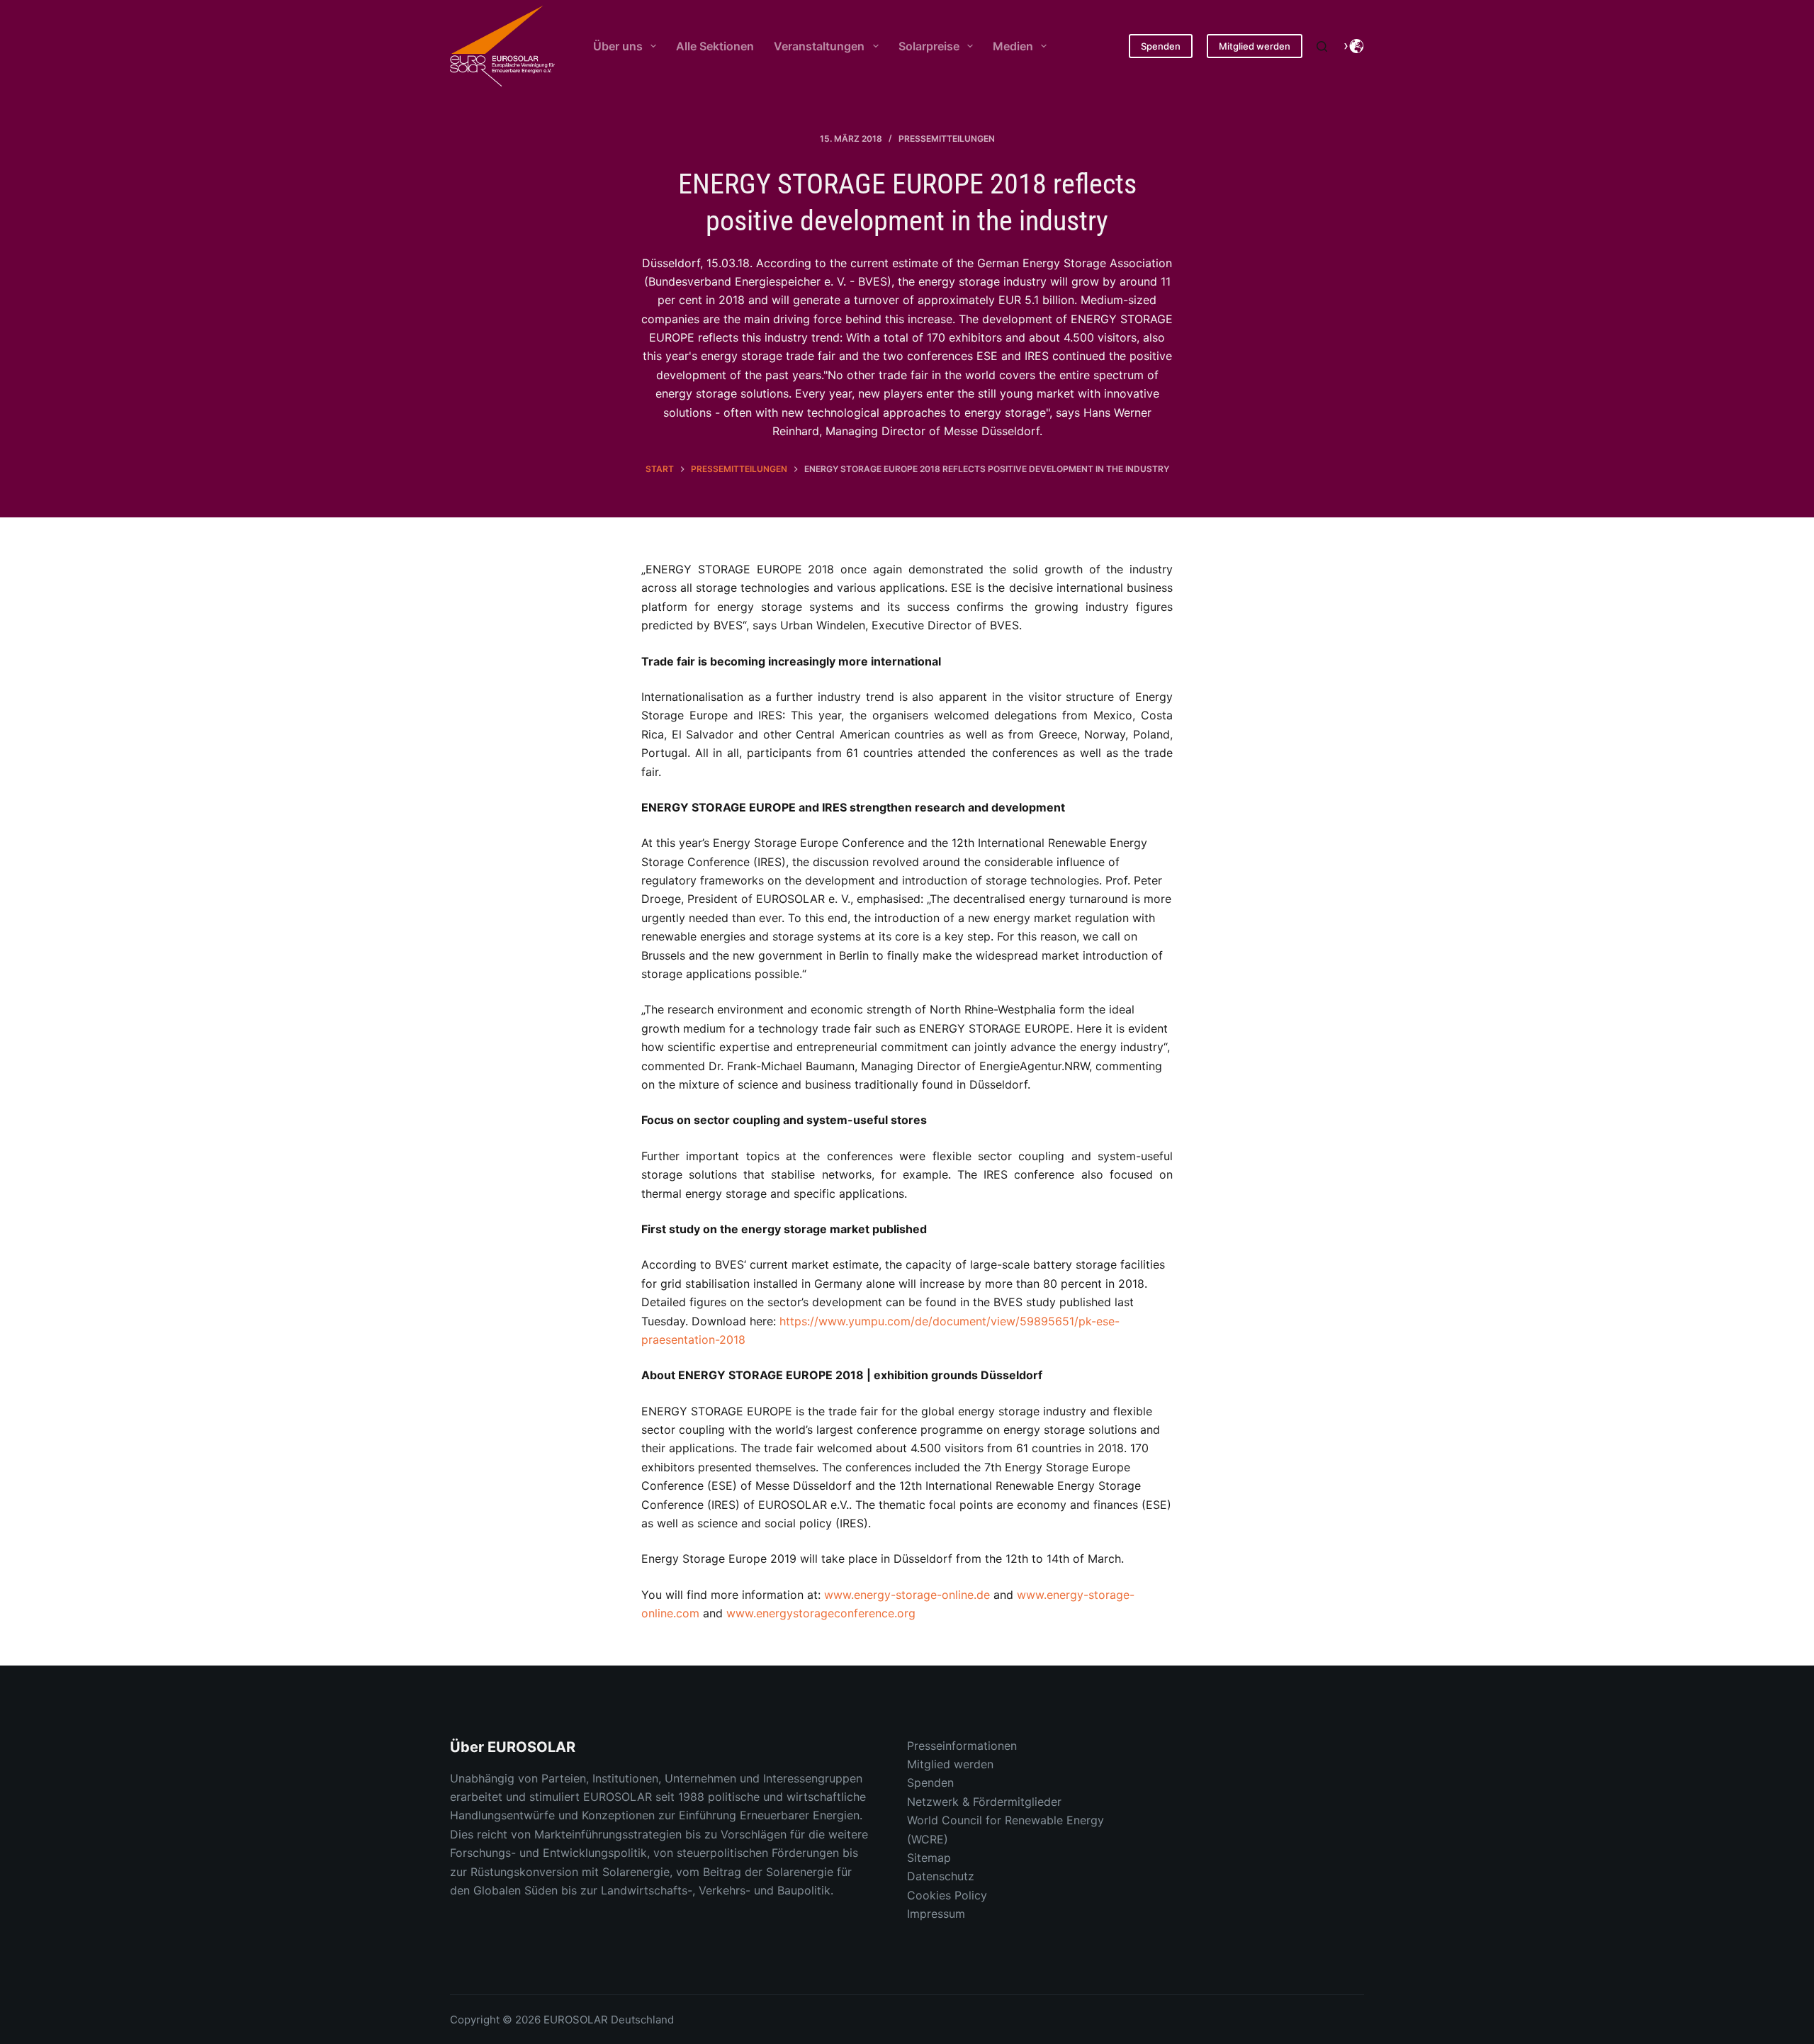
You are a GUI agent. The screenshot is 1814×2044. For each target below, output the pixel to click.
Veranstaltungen (819, 46)
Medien (1013, 46)
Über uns (618, 46)
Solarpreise (929, 46)
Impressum (936, 1914)
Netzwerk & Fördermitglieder (984, 1802)
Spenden (1161, 46)
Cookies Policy (947, 1895)
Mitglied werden (1255, 46)
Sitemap (929, 1858)
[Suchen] (1322, 46)
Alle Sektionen (715, 46)
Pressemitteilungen (947, 139)
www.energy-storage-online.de (907, 1595)
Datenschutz (941, 1876)
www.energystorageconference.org (821, 1613)
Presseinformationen (962, 1746)
